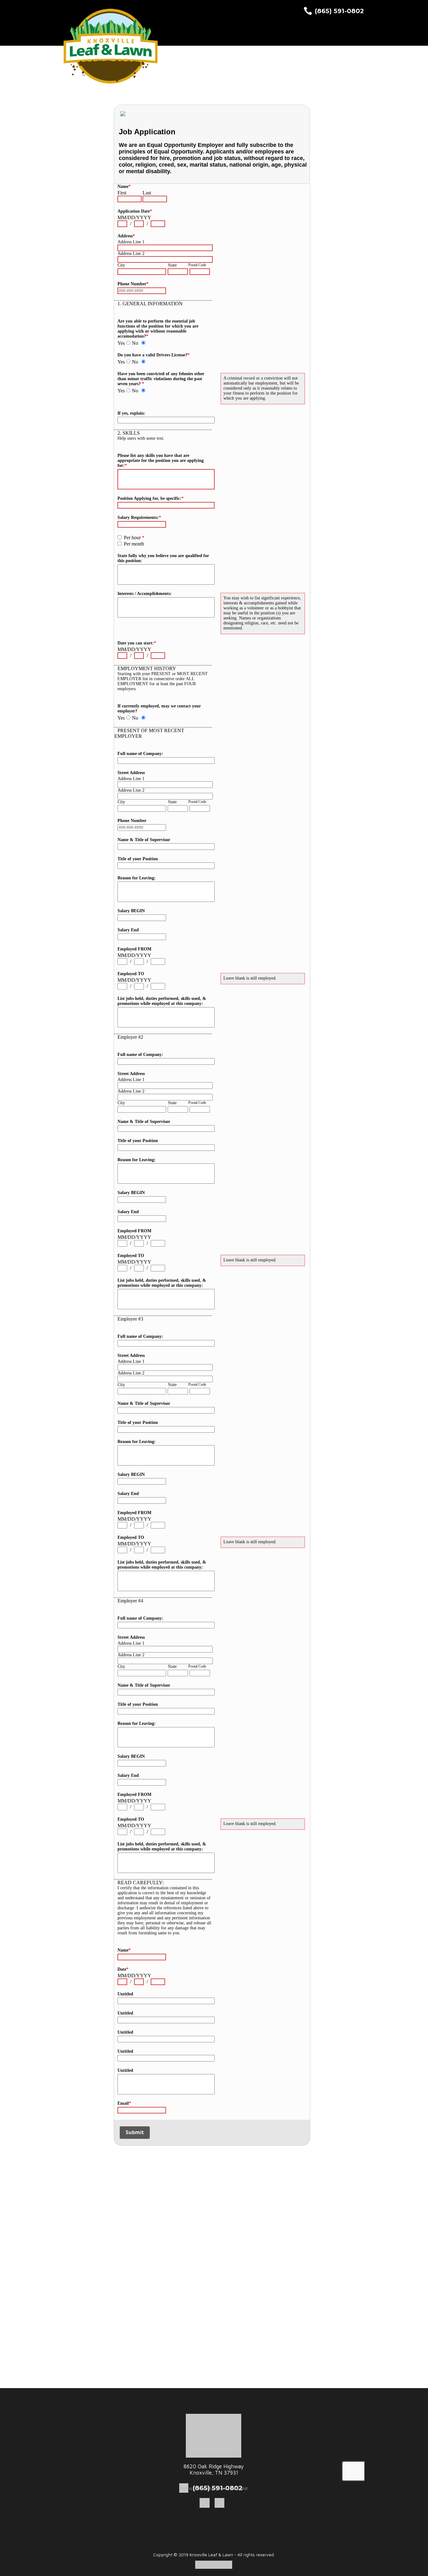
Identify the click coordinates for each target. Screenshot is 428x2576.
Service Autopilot (231, 2488)
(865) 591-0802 (339, 11)
